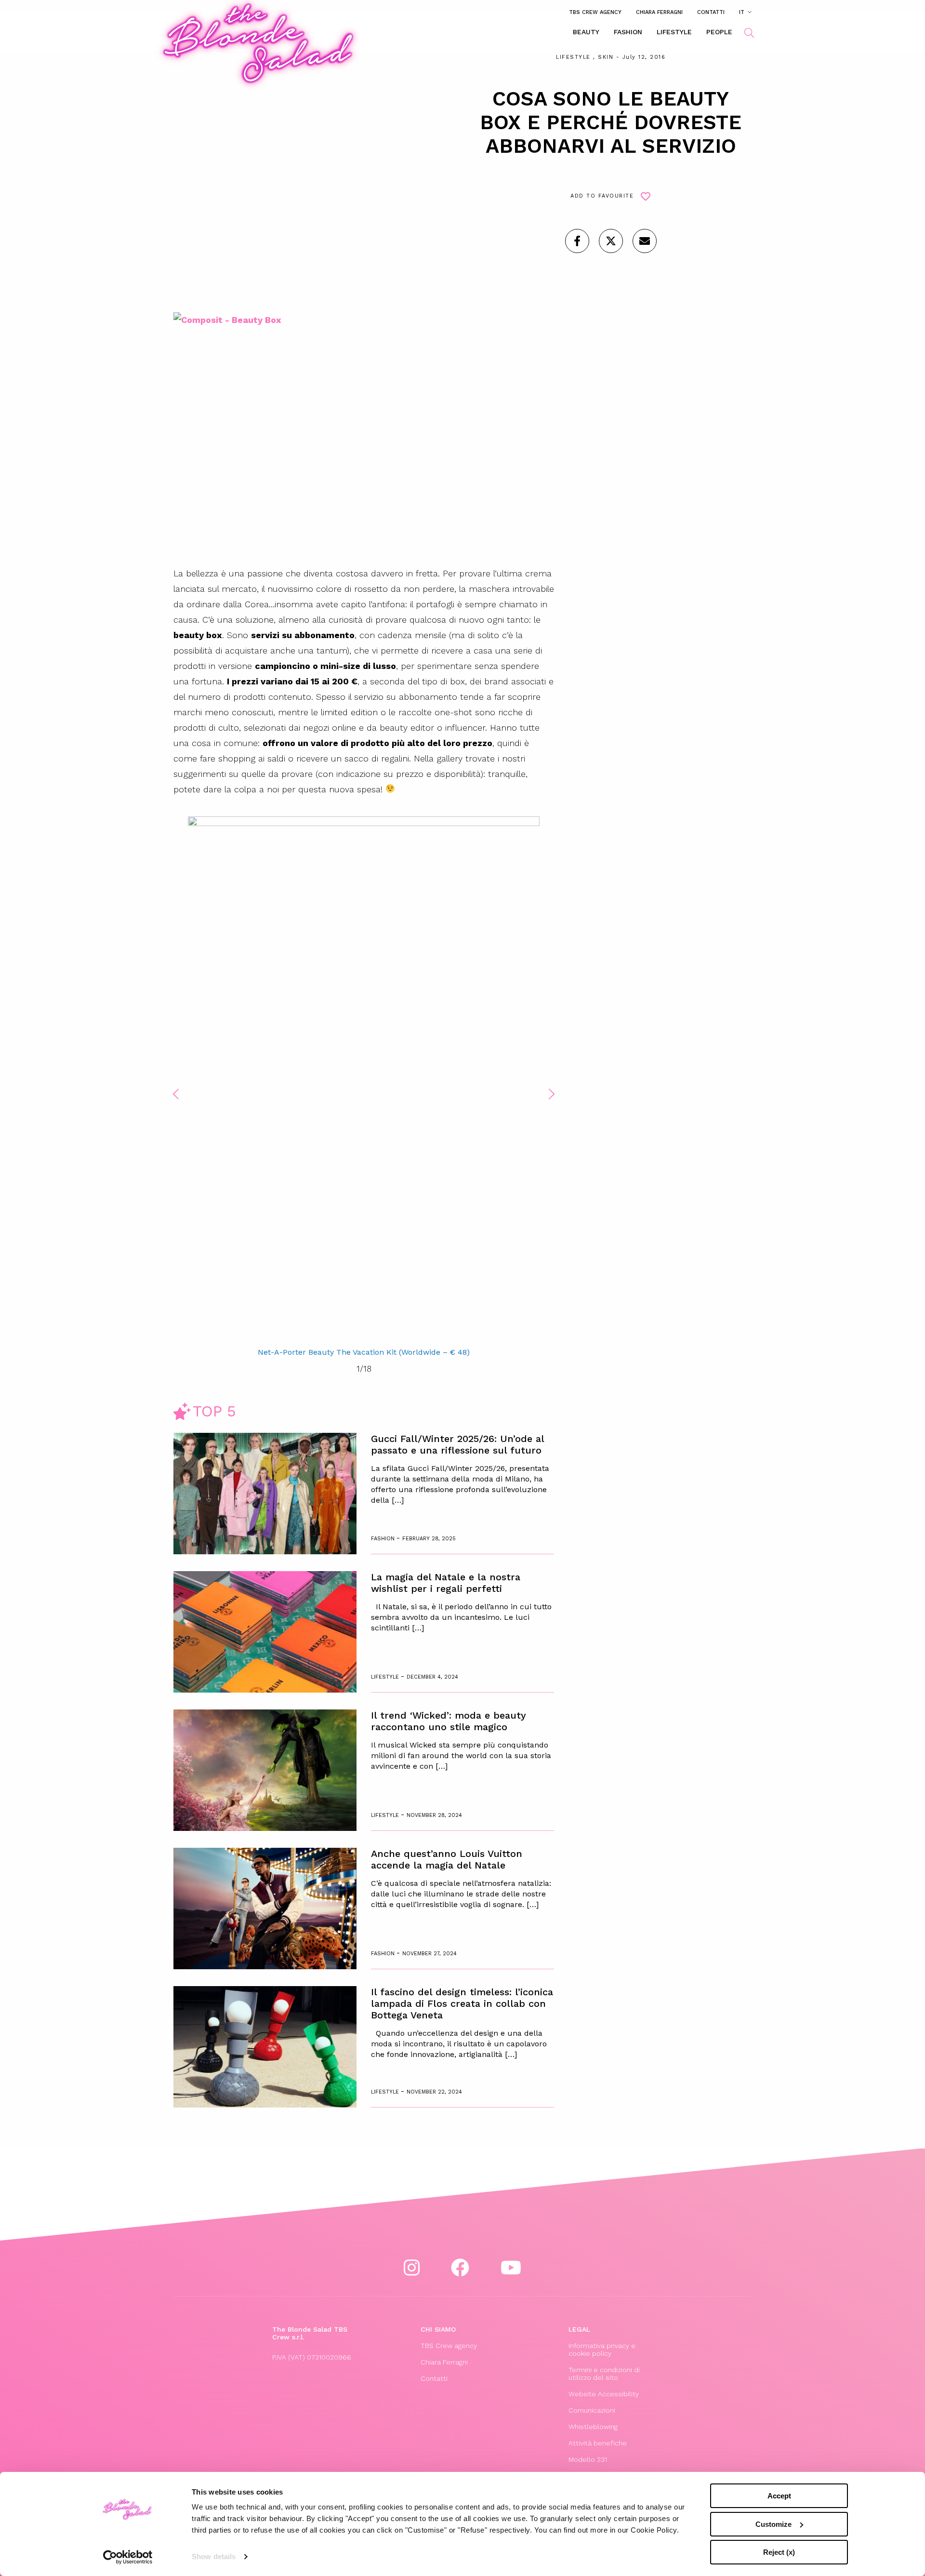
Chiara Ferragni (659, 12)
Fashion (628, 32)
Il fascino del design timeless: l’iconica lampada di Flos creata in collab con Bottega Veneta (462, 2003)
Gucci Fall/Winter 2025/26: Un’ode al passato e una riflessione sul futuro (457, 1444)
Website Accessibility (604, 2394)
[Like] (577, 241)
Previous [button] (176, 1094)
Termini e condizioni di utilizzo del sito (604, 2374)
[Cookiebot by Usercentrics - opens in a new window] (128, 2557)
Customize (773, 2524)
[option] (364, 1088)
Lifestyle (674, 32)
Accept (779, 2496)
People (719, 32)
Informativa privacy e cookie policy (602, 2349)
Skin (606, 57)
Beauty (586, 32)
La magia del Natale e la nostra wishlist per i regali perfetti (446, 1583)
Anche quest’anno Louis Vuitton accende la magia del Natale (447, 1859)
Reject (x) (779, 2552)
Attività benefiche (598, 2443)
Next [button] (552, 1094)
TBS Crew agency (595, 12)
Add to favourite (602, 196)
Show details (214, 2556)
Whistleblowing (593, 2427)
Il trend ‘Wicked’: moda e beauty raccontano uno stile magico (449, 1721)
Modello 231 (588, 2459)
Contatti (711, 12)
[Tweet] (611, 241)
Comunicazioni (592, 2410)
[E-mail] (645, 241)
